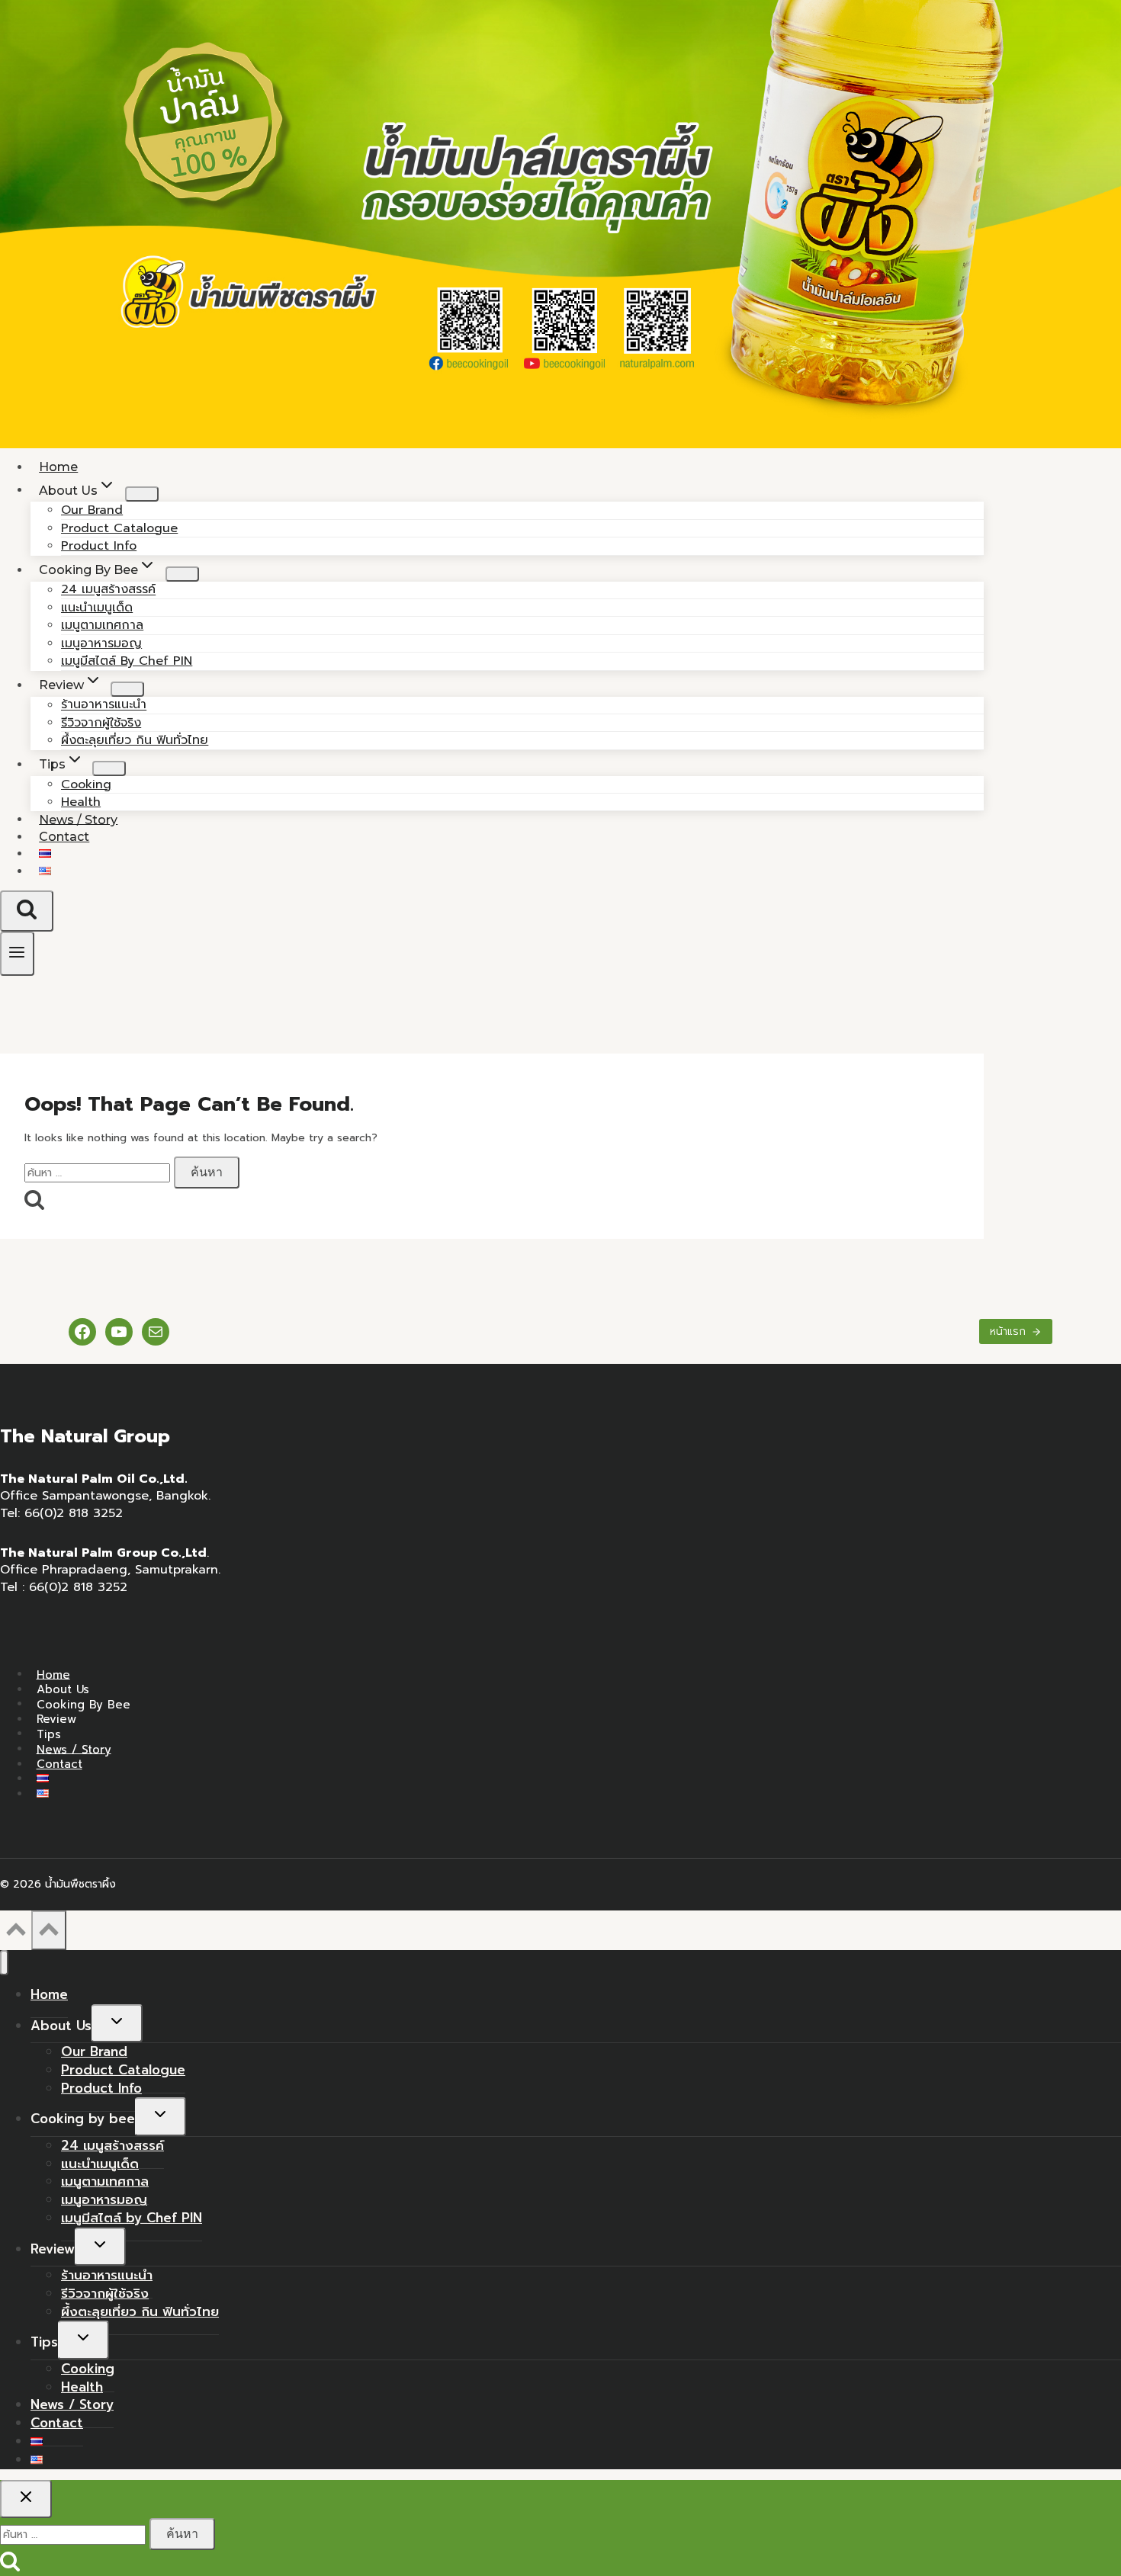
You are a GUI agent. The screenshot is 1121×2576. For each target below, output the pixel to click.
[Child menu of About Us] (142, 494)
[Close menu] (4, 1963)
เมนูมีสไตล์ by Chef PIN (127, 661)
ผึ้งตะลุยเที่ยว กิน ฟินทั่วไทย (135, 740)
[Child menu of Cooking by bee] (182, 574)
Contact (64, 837)
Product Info (101, 2088)
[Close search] (26, 2499)
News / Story (74, 1749)
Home (53, 1674)
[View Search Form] (27, 911)
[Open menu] (17, 953)
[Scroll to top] (16, 1934)
